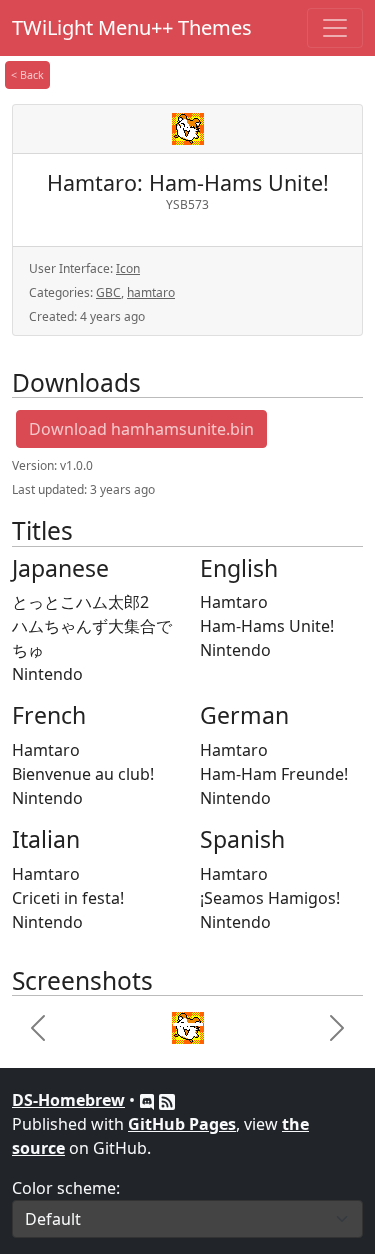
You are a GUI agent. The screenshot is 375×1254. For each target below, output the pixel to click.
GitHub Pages (182, 1124)
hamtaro (151, 292)
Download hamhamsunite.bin (141, 429)
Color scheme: (66, 1188)
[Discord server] (149, 1100)
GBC (108, 292)
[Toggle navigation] (335, 28)
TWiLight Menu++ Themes (132, 27)
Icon (128, 268)
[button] (38, 1028)
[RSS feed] (167, 1100)
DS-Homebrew (68, 1100)
